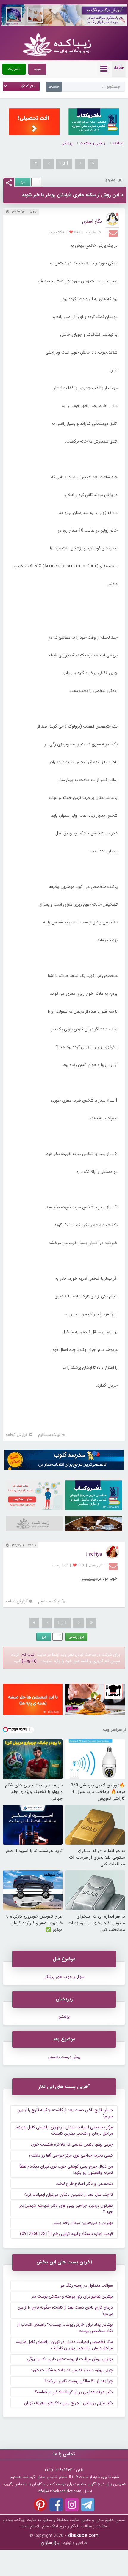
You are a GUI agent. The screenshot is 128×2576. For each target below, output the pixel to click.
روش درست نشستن (64, 2057)
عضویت (14, 69)
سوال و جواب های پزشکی (64, 1977)
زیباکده (118, 143)
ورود (37, 69)
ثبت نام (28, 1655)
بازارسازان (50, 2543)
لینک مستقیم (49, 1435)
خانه (119, 68)
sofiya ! (94, 1554)
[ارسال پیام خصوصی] (114, 233)
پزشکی (67, 143)
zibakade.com (83, 2535)
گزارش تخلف (17, 1435)
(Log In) (29, 1661)
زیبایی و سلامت (92, 143)
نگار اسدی (92, 221)
